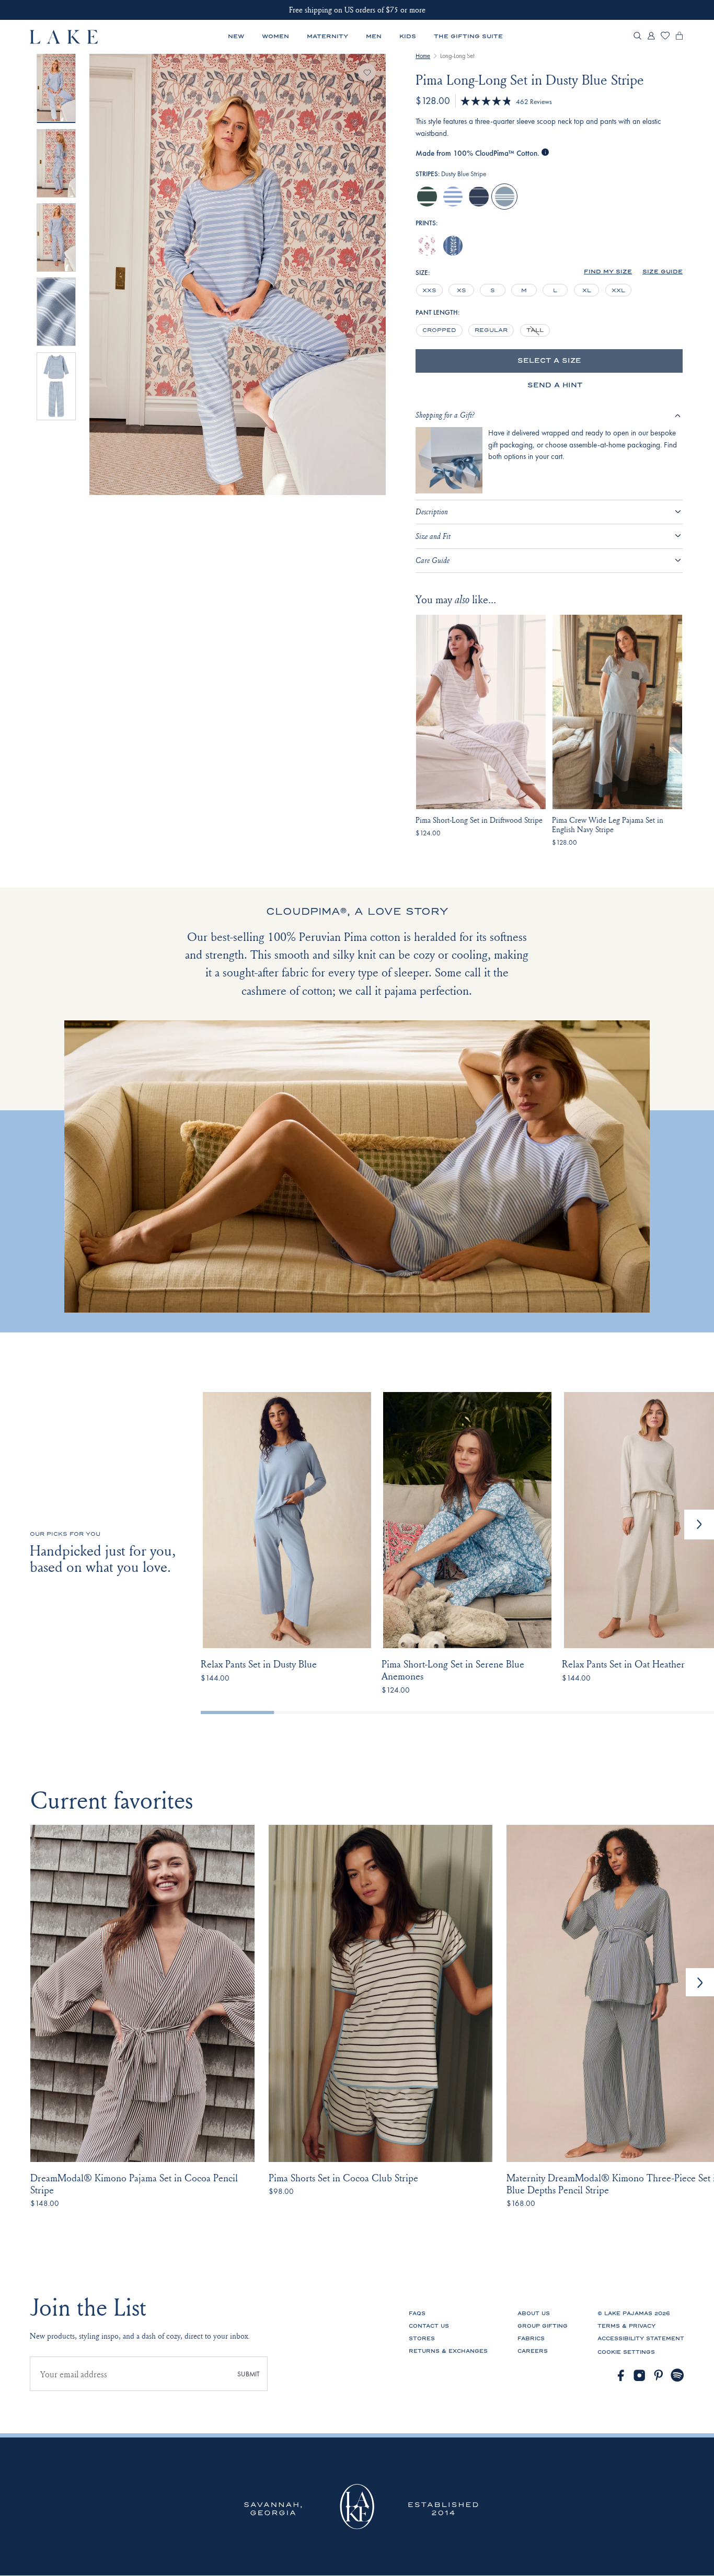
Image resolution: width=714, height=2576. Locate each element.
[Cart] (679, 38)
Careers (533, 2351)
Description (432, 511)
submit (249, 2374)
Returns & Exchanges (448, 2351)
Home (423, 56)
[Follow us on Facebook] (621, 2376)
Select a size (549, 361)
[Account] (651, 38)
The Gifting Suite (468, 36)
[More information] (545, 153)
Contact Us (429, 2326)
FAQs (417, 2314)
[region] (525, 290)
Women (275, 36)
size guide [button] (663, 272)
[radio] (427, 197)
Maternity (327, 36)
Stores (422, 2339)
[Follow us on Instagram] (640, 2376)
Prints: (427, 223)
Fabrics (531, 2339)
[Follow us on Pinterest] (659, 2376)
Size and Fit (433, 536)
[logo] (64, 37)
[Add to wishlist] (367, 72)
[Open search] (637, 37)
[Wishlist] (665, 37)
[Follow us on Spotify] (678, 2376)
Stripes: (451, 174)
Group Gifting (543, 2326)
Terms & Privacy (626, 2326)
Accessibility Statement (641, 2339)
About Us (534, 2314)
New (236, 36)
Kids (408, 36)
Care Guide (433, 560)
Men (374, 36)
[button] (608, 272)
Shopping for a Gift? (445, 415)
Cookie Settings (626, 2352)
